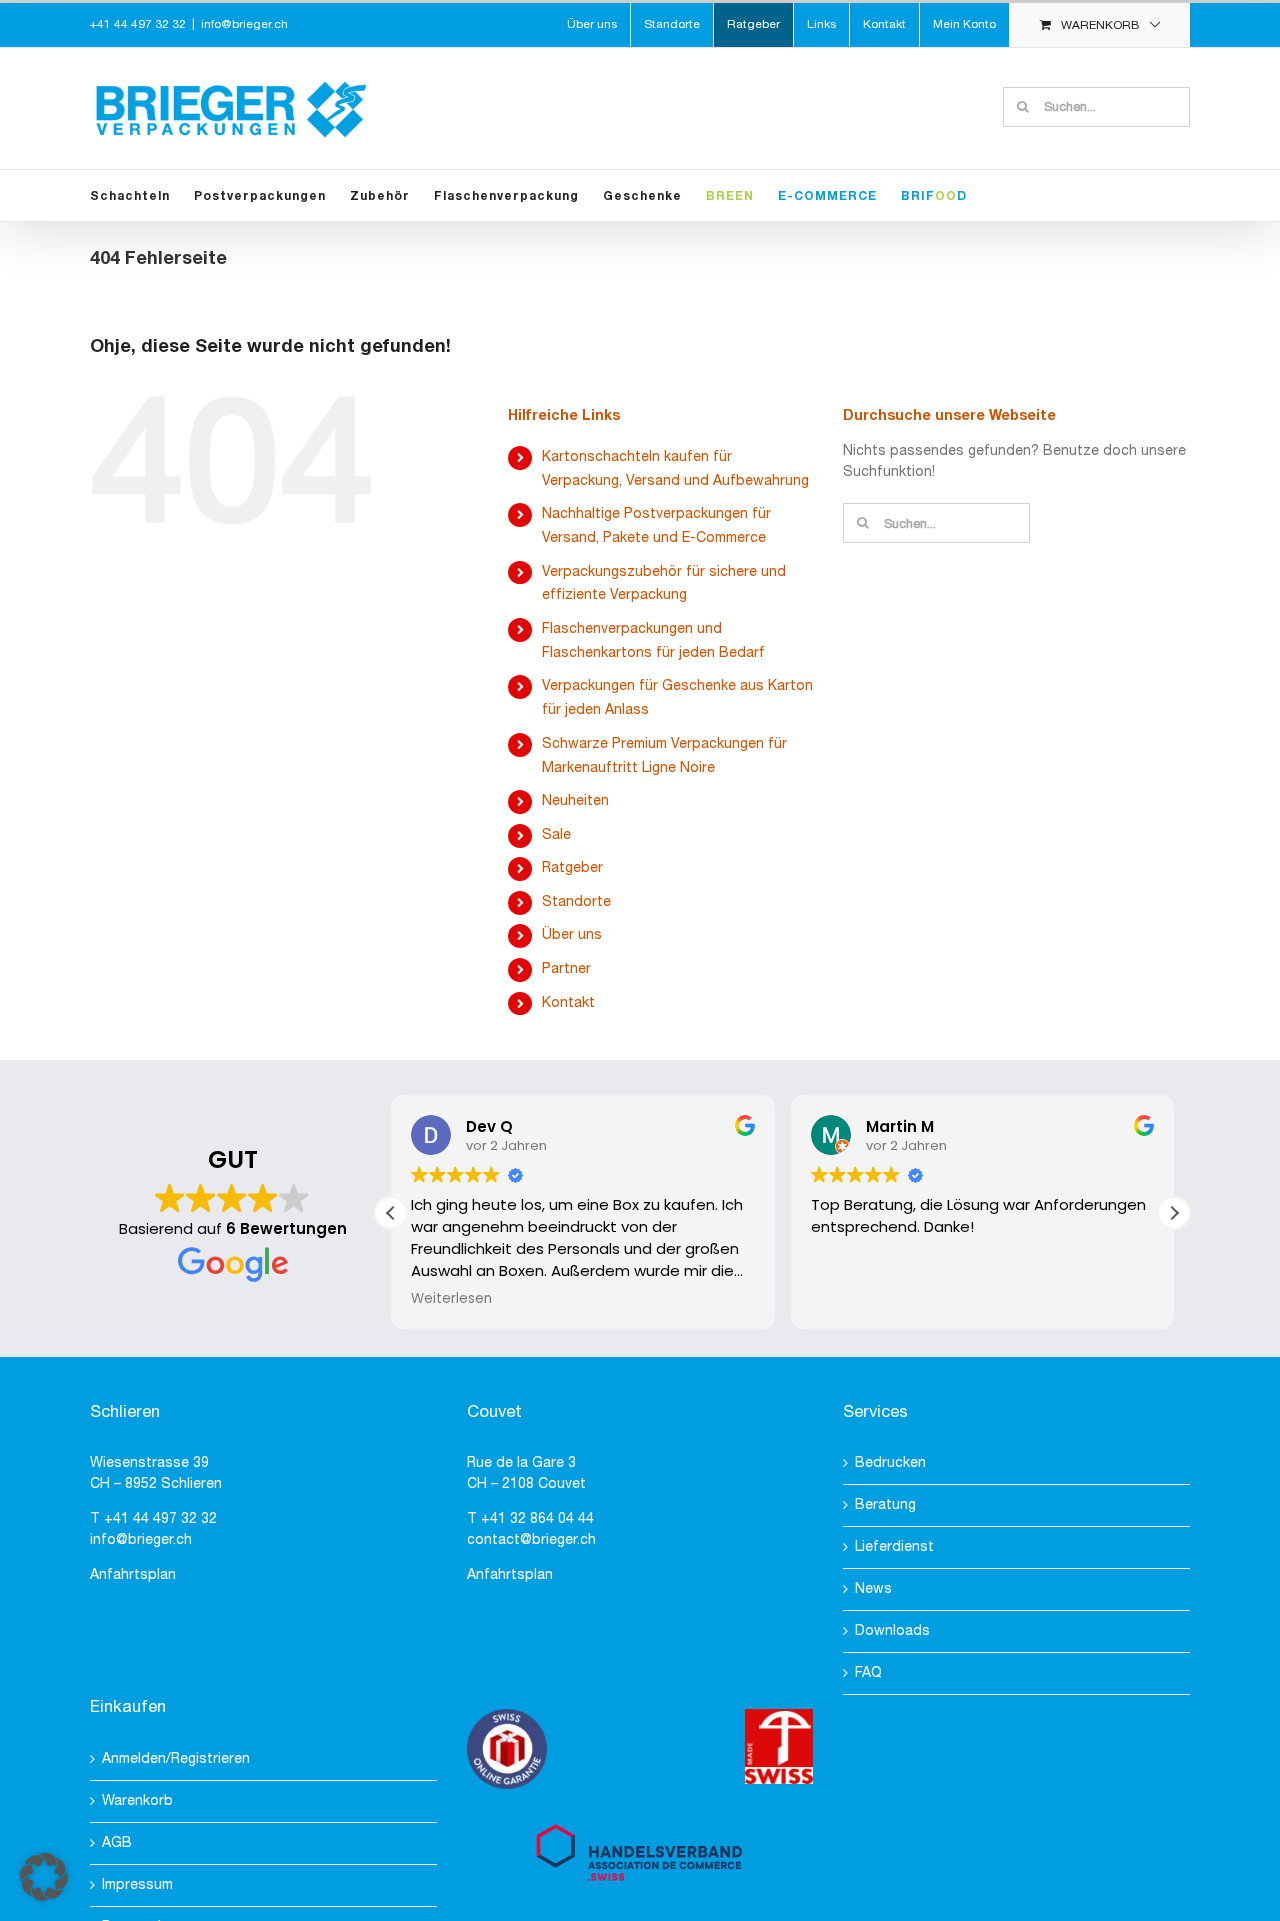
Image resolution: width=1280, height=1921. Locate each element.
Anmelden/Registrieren (176, 1759)
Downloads (892, 1631)
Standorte (576, 902)
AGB (117, 1843)
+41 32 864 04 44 (537, 1519)
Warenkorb (137, 1801)
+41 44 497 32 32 (160, 1519)
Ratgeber (572, 868)
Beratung (885, 1505)
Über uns (572, 935)
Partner (566, 969)
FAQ (868, 1673)
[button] (1174, 1213)
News (873, 1589)
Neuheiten (575, 801)
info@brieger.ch (244, 24)
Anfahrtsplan (133, 1575)
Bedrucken (890, 1463)
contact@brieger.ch (531, 1540)
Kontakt (568, 1003)
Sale (556, 835)
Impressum (137, 1885)
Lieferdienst (894, 1547)
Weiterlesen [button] (451, 1299)
